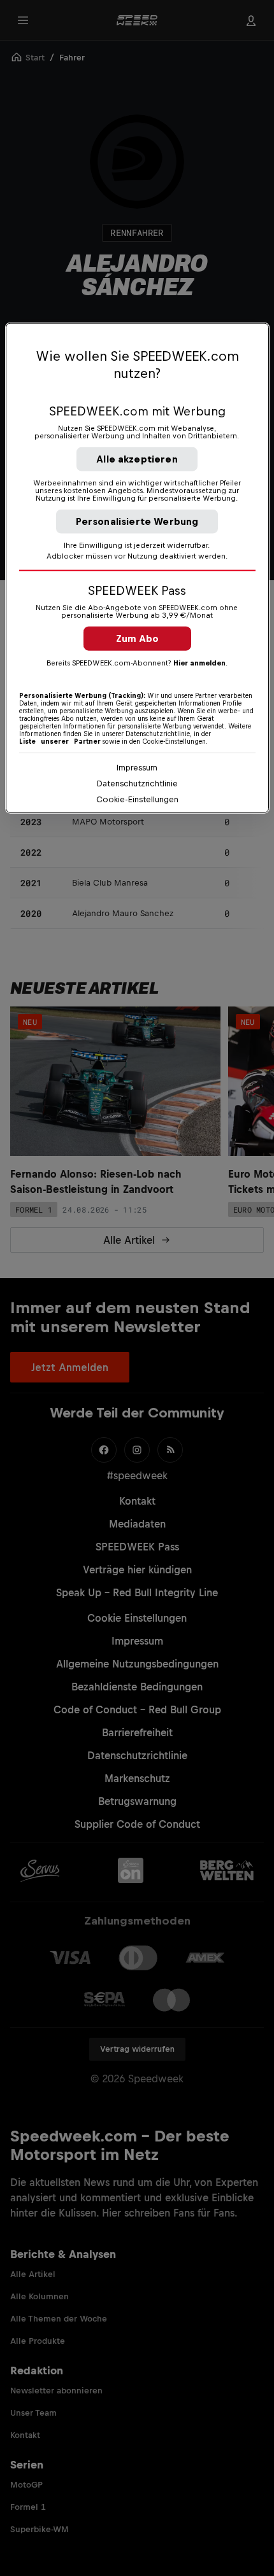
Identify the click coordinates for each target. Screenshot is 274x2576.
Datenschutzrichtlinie (137, 783)
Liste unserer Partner (60, 741)
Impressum (137, 768)
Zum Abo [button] (137, 638)
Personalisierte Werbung (137, 521)
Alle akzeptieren (137, 459)
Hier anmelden (199, 663)
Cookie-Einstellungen (137, 799)
